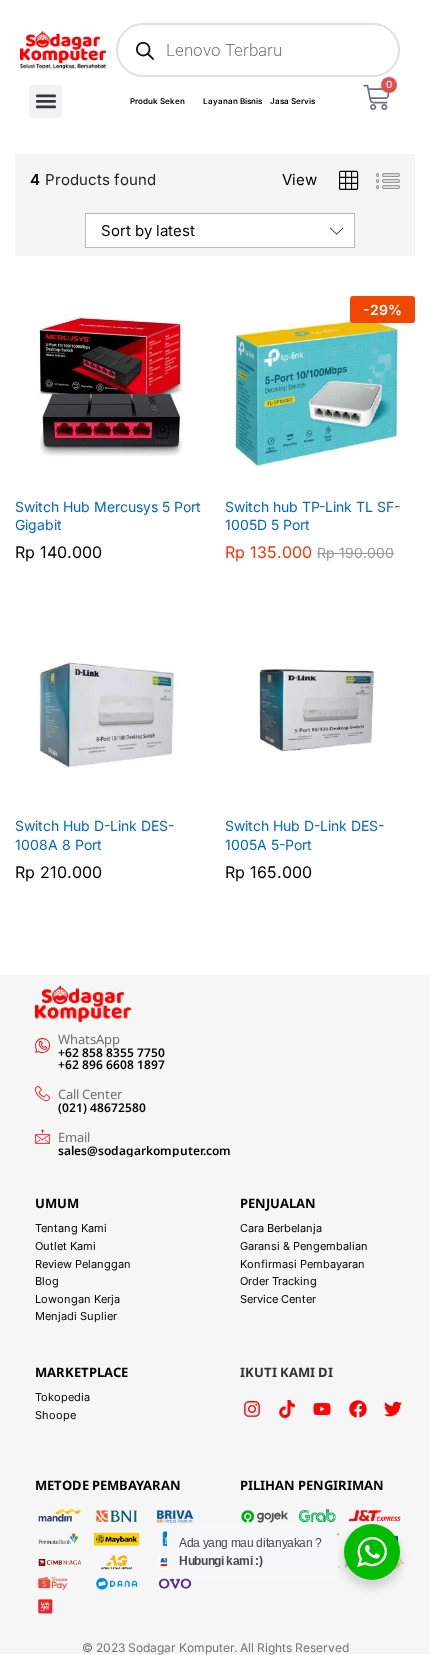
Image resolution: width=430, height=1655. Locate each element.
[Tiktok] (287, 1409)
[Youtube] (322, 1409)
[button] (45, 101)
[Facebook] (358, 1409)
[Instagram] (252, 1409)
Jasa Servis (292, 101)
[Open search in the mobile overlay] (258, 50)
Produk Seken (157, 101)
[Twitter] (393, 1409)
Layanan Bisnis (232, 101)
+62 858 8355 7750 (111, 1052)
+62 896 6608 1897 (111, 1064)
